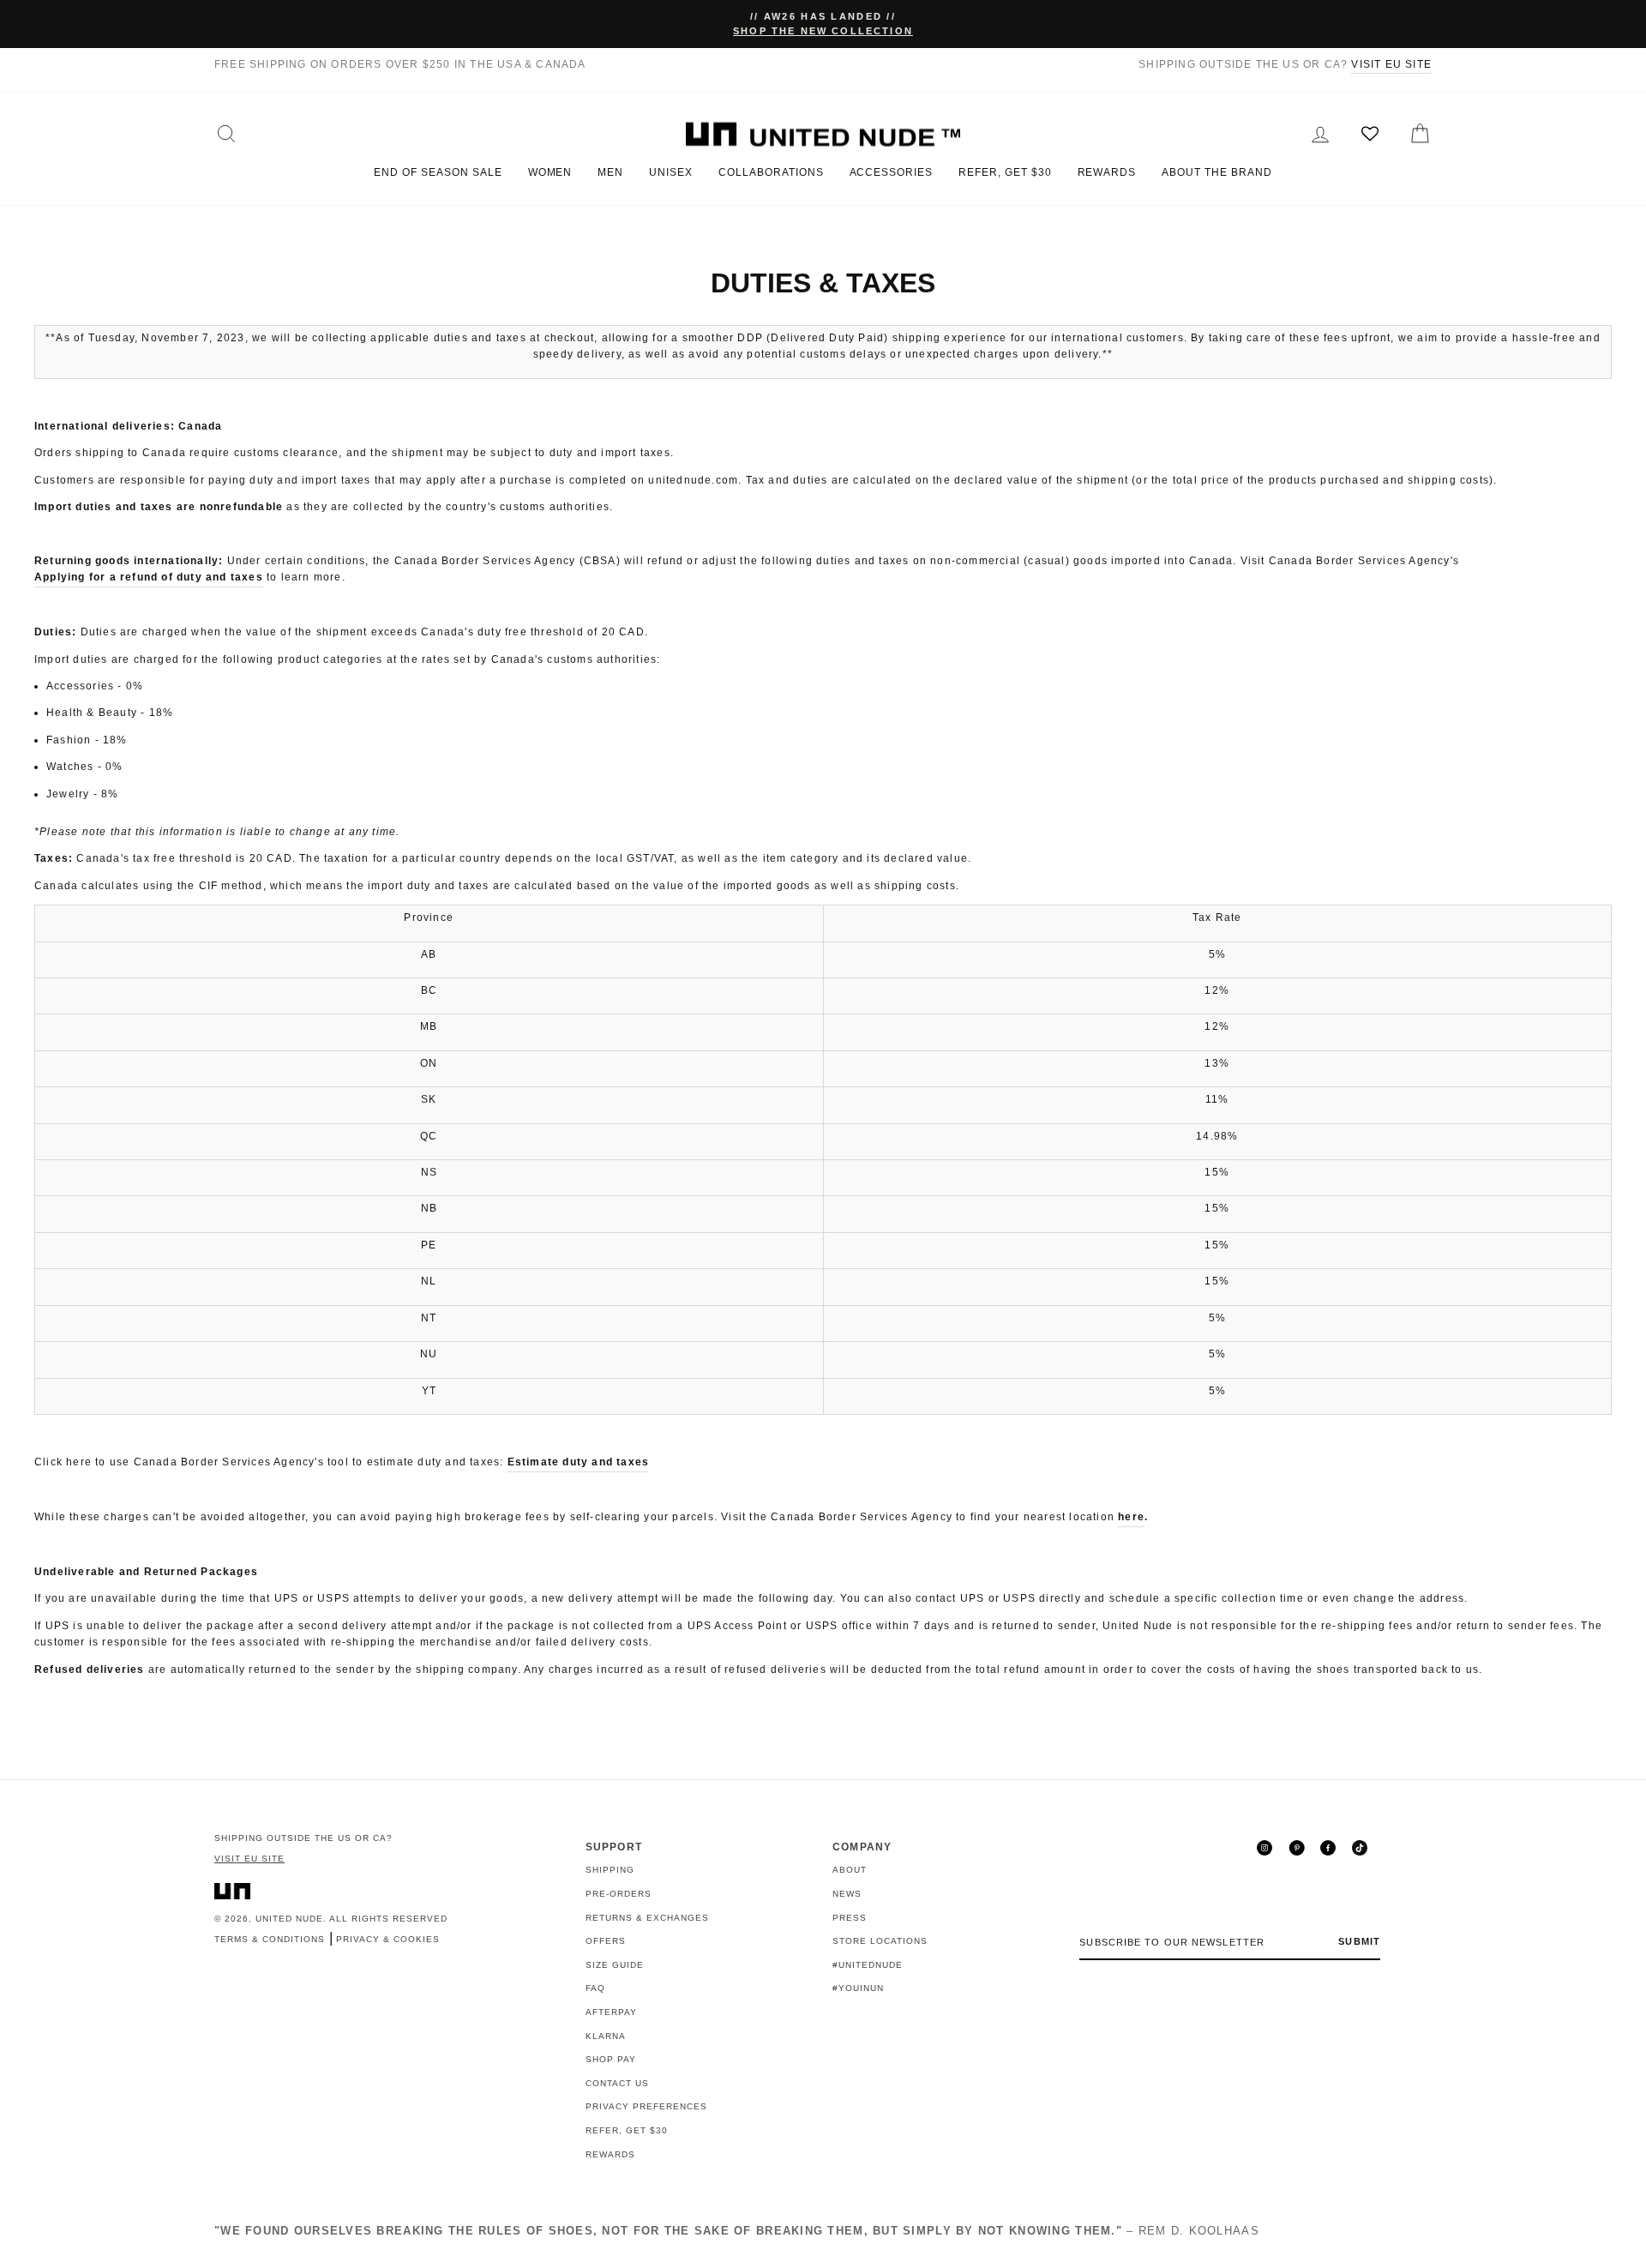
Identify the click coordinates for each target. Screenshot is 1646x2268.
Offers (606, 1941)
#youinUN (858, 1988)
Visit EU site (1391, 64)
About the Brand (1216, 172)
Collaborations (771, 172)
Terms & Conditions (270, 1939)
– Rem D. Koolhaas (737, 2231)
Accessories (892, 172)
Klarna (606, 2036)
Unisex (671, 172)
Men (610, 172)
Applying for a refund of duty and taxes (149, 577)
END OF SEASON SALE (438, 172)
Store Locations (880, 1941)
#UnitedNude (868, 1965)
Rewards (1107, 172)
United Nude (289, 1919)
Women (550, 172)
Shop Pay (611, 2059)
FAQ (595, 1988)
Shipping (610, 1870)
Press (850, 1918)
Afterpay (611, 2012)
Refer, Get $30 (1005, 172)
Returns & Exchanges (647, 1918)
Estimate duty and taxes (579, 1462)
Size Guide (615, 1965)
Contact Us (617, 2083)
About (850, 1870)
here (1131, 1517)
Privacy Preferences (646, 2106)
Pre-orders (619, 1894)
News (847, 1894)
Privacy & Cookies (388, 1939)
